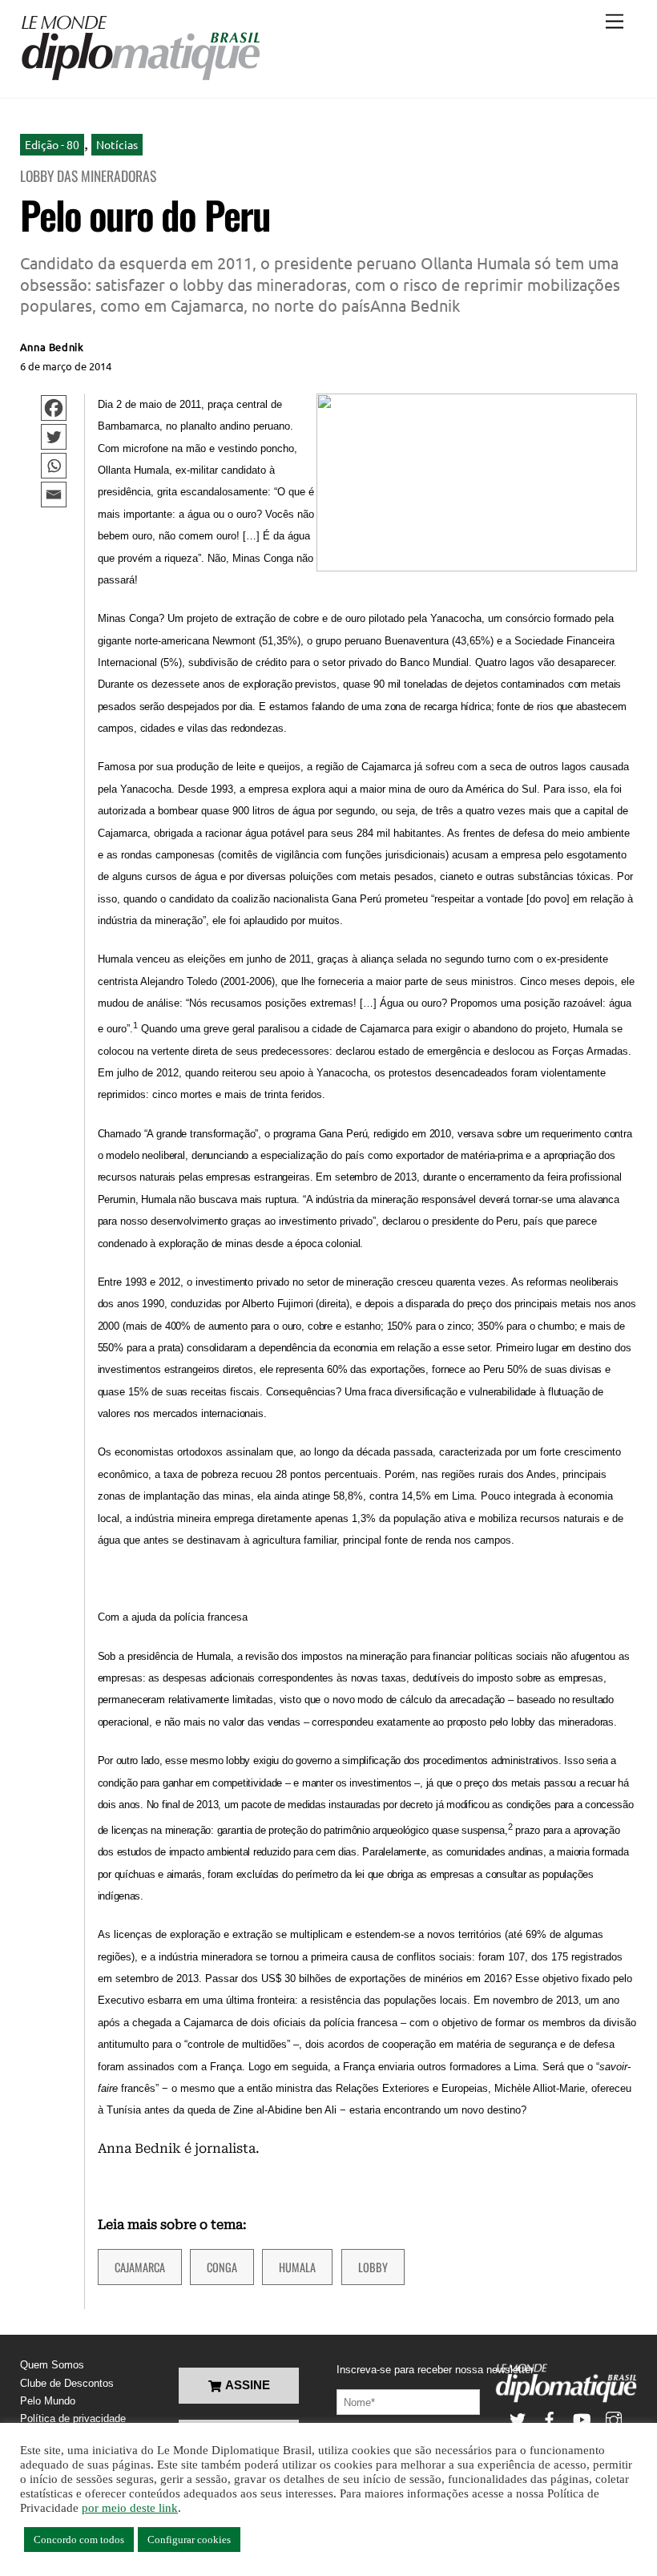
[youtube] (582, 2419)
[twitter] (518, 2419)
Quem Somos (52, 2365)
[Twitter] (54, 437)
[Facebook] (54, 408)
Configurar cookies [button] (189, 2540)
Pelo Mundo (48, 2401)
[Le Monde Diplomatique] (140, 78)
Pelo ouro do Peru (145, 214)
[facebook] (550, 2419)
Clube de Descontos (67, 2383)
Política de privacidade (73, 2419)
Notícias (117, 144)
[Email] (54, 495)
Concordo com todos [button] (79, 2540)
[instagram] (614, 2419)
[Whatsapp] (54, 466)
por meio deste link (130, 2508)
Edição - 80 (52, 144)
